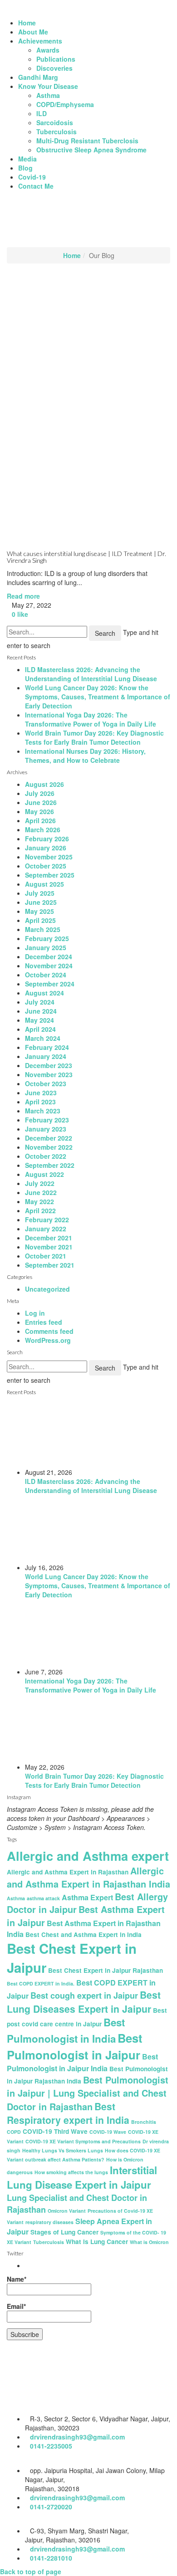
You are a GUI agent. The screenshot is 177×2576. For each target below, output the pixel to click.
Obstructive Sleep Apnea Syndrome (91, 150)
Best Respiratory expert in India (68, 2113)
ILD (42, 113)
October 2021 (46, 1256)
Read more (23, 596)
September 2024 (50, 984)
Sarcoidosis (55, 122)
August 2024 (44, 993)
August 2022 (44, 1174)
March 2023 (43, 1111)
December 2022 (49, 1138)
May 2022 (39, 1201)
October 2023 (46, 1083)
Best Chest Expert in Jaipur (72, 1958)
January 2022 (46, 1229)
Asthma (48, 95)
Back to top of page (31, 2571)
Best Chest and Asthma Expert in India (84, 1934)
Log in (35, 1313)
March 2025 (43, 929)
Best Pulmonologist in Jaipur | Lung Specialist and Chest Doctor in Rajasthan (88, 2093)
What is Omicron (149, 2242)
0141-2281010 (51, 2558)
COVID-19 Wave (108, 2132)
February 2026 (47, 839)
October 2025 (46, 866)
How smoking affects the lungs (71, 2172)
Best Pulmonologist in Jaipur (75, 2046)
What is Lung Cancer (97, 2242)
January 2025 (46, 947)
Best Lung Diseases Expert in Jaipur (84, 2002)
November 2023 (49, 1074)
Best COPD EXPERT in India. (41, 1983)
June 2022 (41, 1192)
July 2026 (40, 793)
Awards (48, 50)
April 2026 (40, 820)
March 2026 (43, 829)
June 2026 (41, 802)
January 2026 (46, 848)
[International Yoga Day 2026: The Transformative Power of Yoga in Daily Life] (98, 1633)
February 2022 (47, 1220)
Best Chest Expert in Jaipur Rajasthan (106, 1970)
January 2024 (46, 1056)
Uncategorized (47, 1289)
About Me (33, 32)
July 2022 (40, 1183)
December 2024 (49, 956)
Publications (56, 59)
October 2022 (46, 1156)
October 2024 (46, 975)
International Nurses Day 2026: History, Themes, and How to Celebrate (85, 756)
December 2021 (49, 1238)
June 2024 (41, 1011)
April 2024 (40, 1029)
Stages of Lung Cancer (64, 2232)
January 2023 (46, 1129)
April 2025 (40, 920)
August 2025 (44, 884)
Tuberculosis (57, 132)
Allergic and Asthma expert (88, 1856)
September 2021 (50, 1265)
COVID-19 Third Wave (55, 2131)
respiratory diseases (49, 2222)
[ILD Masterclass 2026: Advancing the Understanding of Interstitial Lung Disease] (98, 1434)
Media (27, 159)
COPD (14, 2132)
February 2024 (47, 1047)
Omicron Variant (67, 2211)
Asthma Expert (87, 1897)
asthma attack (43, 1898)
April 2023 (40, 1102)
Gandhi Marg (38, 77)
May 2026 (39, 811)
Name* (17, 2279)
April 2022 (40, 1210)
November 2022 (49, 1147)
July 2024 (40, 1002)
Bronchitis (144, 2122)
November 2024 (49, 966)
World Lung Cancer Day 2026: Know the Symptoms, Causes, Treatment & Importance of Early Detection (98, 697)
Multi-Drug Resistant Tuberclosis (87, 141)
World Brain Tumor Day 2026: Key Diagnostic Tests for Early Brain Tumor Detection (94, 737)
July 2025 (40, 893)
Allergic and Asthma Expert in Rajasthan (68, 1872)
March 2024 (43, 1038)
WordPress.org (48, 1340)
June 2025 (41, 902)
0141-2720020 (51, 2507)
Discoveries (54, 68)
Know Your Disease (48, 86)
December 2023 (49, 1065)
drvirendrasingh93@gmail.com (77, 2437)
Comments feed (49, 1331)
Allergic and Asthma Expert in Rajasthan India (88, 1877)
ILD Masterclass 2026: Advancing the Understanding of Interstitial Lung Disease (91, 674)
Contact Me (36, 186)
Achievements (40, 41)
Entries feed (44, 1322)
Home (27, 23)
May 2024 (39, 1020)
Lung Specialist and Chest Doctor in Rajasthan (77, 2204)
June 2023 (41, 1093)
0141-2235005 (51, 2446)
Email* (16, 2306)
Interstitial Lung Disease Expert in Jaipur (82, 2177)
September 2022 (50, 1165)
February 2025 (47, 938)
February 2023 (47, 1120)
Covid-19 (32, 177)
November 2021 (49, 1247)
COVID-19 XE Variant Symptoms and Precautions (83, 2141)
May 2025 (39, 911)
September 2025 (50, 875)
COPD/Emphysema (65, 104)
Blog (25, 168)
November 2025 (49, 857)
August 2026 (44, 784)
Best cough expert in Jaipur (84, 1995)
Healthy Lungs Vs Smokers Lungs (63, 2150)
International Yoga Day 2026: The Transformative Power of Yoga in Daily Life (91, 719)
